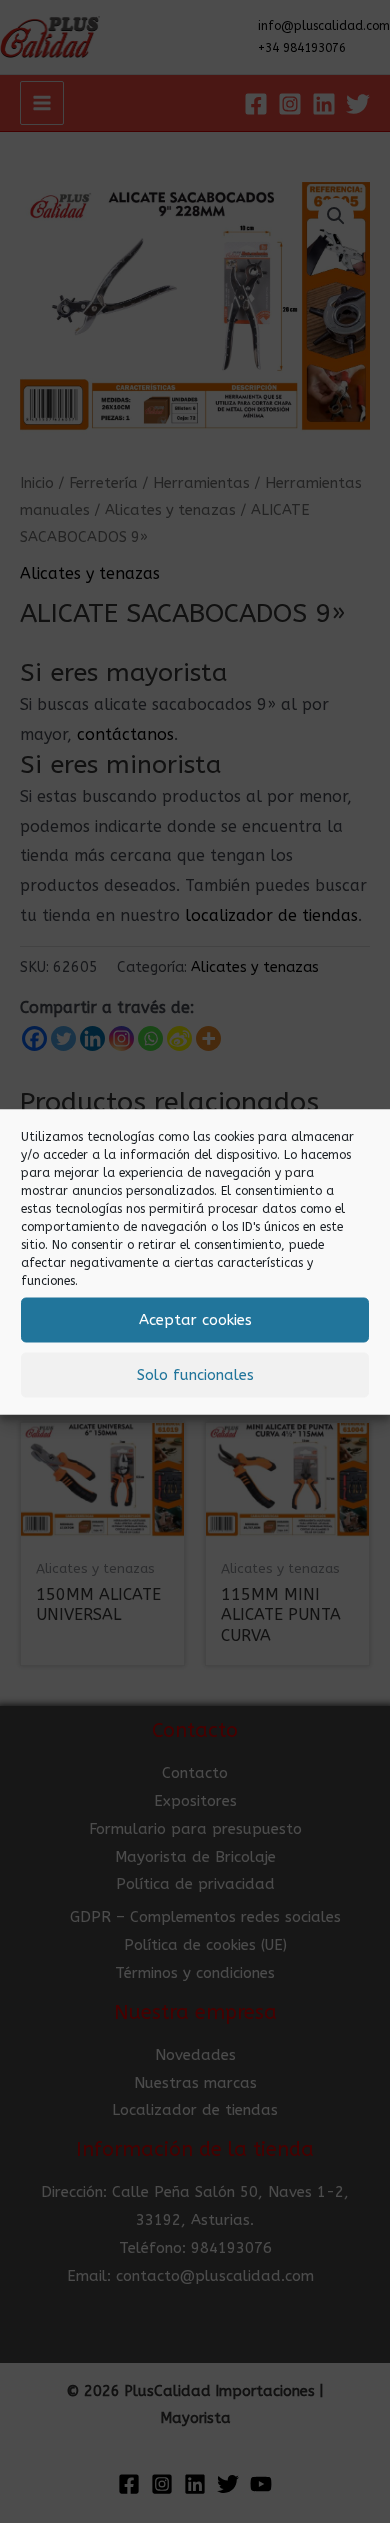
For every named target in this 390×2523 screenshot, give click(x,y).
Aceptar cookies (195, 1320)
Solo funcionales (195, 1375)
